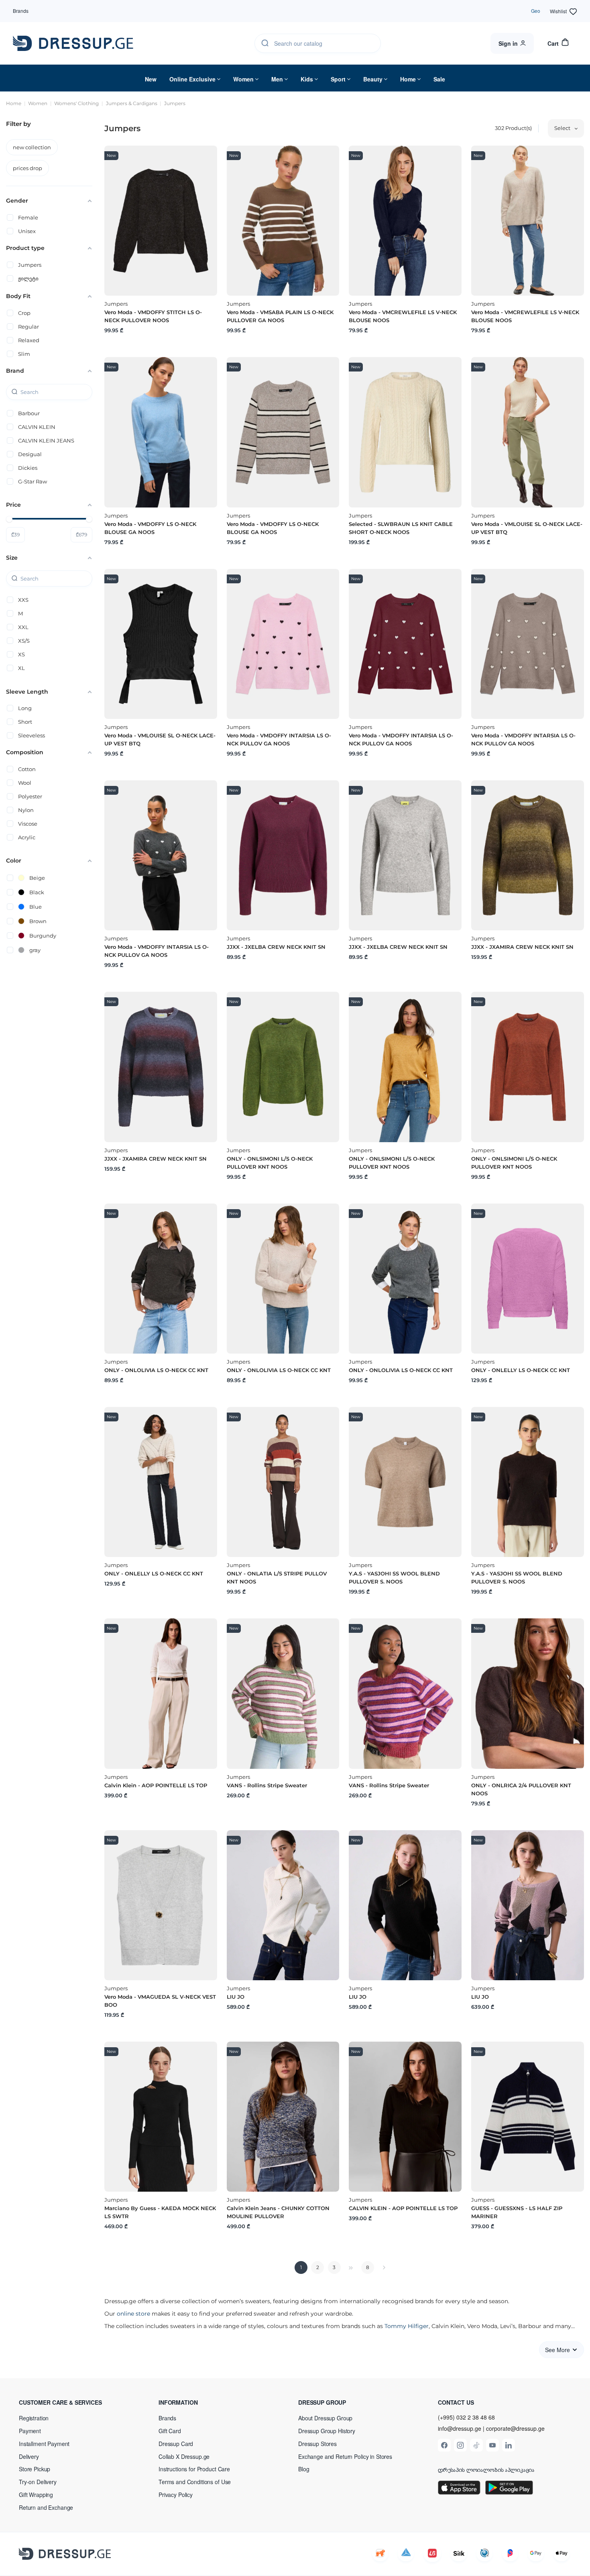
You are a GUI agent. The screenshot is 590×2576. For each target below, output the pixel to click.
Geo (536, 11)
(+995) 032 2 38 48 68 (466, 2417)
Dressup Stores (317, 2444)
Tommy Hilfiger (407, 2326)
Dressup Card (176, 2444)
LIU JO (236, 1997)
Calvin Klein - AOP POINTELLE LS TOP (156, 1785)
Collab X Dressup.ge (184, 2456)
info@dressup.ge (460, 2429)
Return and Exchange (46, 2507)
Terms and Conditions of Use (195, 2482)
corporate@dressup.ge (515, 2429)
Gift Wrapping (36, 2495)
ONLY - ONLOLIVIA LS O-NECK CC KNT (156, 1370)
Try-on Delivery (38, 2482)
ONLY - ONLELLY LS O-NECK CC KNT (521, 1370)
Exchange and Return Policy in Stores (345, 2456)
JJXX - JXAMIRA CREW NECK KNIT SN (522, 947)
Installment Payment (44, 2444)
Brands (21, 11)
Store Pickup (35, 2469)
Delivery (29, 2456)
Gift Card (170, 2431)
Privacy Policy (176, 2495)
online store (133, 2314)
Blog (304, 2469)
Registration (34, 2418)
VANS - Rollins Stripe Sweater (267, 1785)
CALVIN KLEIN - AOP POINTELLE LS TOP (403, 2208)
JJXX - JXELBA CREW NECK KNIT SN (276, 947)
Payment (30, 2431)
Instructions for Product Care (194, 2469)
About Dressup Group (325, 2418)
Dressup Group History (327, 2431)
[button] (71, 2402)
